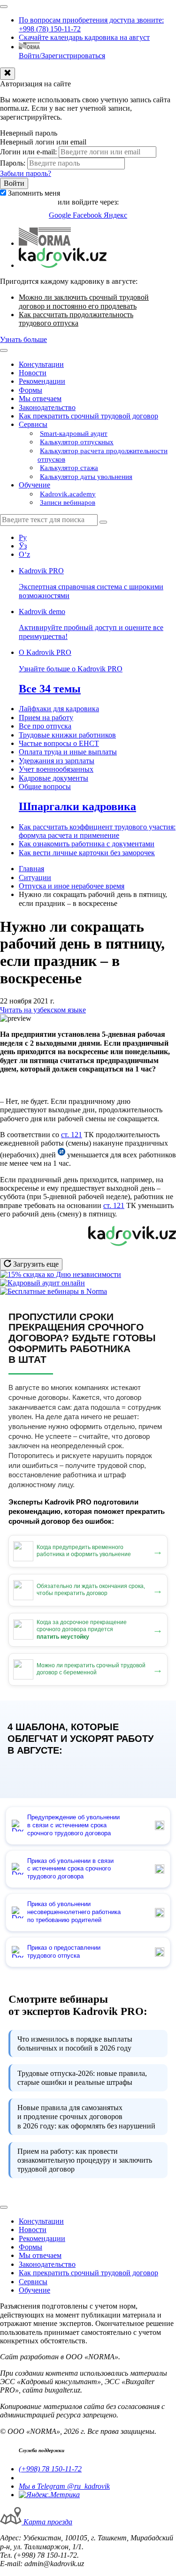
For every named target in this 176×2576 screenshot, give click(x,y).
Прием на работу (46, 718)
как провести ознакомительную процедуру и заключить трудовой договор (85, 2160)
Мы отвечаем (40, 399)
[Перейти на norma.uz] (45, 243)
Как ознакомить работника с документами (87, 844)
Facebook (88, 215)
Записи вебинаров (68, 502)
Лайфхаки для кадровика (59, 709)
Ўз (23, 546)
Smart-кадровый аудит (74, 433)
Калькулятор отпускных (77, 442)
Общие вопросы (45, 786)
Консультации (41, 364)
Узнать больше (23, 339)
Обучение (34, 485)
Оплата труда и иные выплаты (68, 752)
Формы (31, 390)
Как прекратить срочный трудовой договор (88, 416)
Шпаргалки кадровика (77, 806)
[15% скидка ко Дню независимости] (61, 1274)
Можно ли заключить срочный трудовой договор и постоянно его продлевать (84, 301)
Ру (23, 537)
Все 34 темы (50, 689)
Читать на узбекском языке (43, 1010)
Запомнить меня (34, 193)
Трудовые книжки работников (67, 735)
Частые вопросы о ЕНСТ (59, 743)
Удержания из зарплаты (57, 761)
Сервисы (33, 424)
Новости (33, 373)
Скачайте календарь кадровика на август (84, 37)
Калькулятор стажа (69, 468)
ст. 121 (72, 1135)
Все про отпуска (45, 726)
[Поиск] (103, 522)
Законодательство (47, 407)
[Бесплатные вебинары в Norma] (54, 1291)
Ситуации (35, 878)
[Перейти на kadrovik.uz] (63, 265)
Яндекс (115, 215)
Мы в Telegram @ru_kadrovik (64, 2486)
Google (61, 215)
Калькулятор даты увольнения (86, 477)
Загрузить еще (35, 1264)
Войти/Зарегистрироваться (62, 56)
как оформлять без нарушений (86, 2116)
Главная (31, 869)
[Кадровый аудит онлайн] (42, 1283)
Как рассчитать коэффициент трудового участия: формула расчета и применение (97, 831)
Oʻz (24, 554)
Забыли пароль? (26, 173)
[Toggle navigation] (4, 7)
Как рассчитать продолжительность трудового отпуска (76, 319)
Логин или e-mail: (28, 152)
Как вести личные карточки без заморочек (87, 853)
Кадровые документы (54, 778)
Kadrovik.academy (68, 494)
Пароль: (13, 163)
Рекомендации (42, 381)
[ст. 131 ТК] (61, 1155)
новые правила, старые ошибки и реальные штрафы (82, 2078)
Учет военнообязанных (56, 769)
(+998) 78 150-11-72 (50, 2469)
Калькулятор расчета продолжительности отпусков (103, 455)
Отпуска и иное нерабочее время (72, 886)
